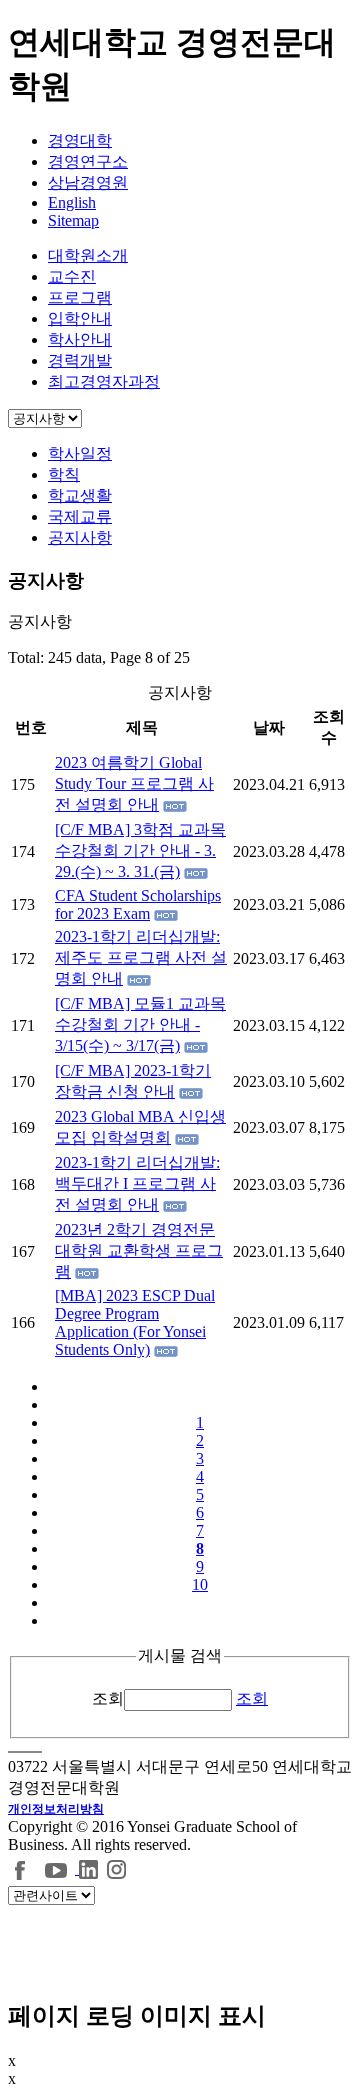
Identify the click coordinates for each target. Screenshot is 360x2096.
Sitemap (73, 220)
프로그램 (80, 297)
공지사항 (80, 537)
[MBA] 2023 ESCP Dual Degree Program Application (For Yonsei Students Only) (135, 1322)
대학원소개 (88, 255)
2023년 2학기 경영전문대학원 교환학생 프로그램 (139, 1250)
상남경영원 (88, 182)
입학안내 (80, 318)
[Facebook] (21, 1868)
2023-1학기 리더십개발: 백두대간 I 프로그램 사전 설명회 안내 (137, 1183)
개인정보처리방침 (56, 1809)
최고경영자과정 (104, 381)
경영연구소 (88, 161)
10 (200, 1584)
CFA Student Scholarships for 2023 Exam (138, 904)
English (72, 202)
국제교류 (80, 516)
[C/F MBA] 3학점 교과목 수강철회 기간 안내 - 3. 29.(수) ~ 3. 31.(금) (140, 850)
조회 (108, 1698)
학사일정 (80, 453)
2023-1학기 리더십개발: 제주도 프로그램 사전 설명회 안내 (141, 957)
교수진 (72, 276)
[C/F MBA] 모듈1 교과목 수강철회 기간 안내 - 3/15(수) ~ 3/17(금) (140, 1024)
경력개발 (80, 360)
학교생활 (80, 495)
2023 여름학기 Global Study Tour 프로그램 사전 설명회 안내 (134, 783)
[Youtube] (58, 1868)
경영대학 (80, 140)
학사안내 (80, 339)
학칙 (64, 474)
